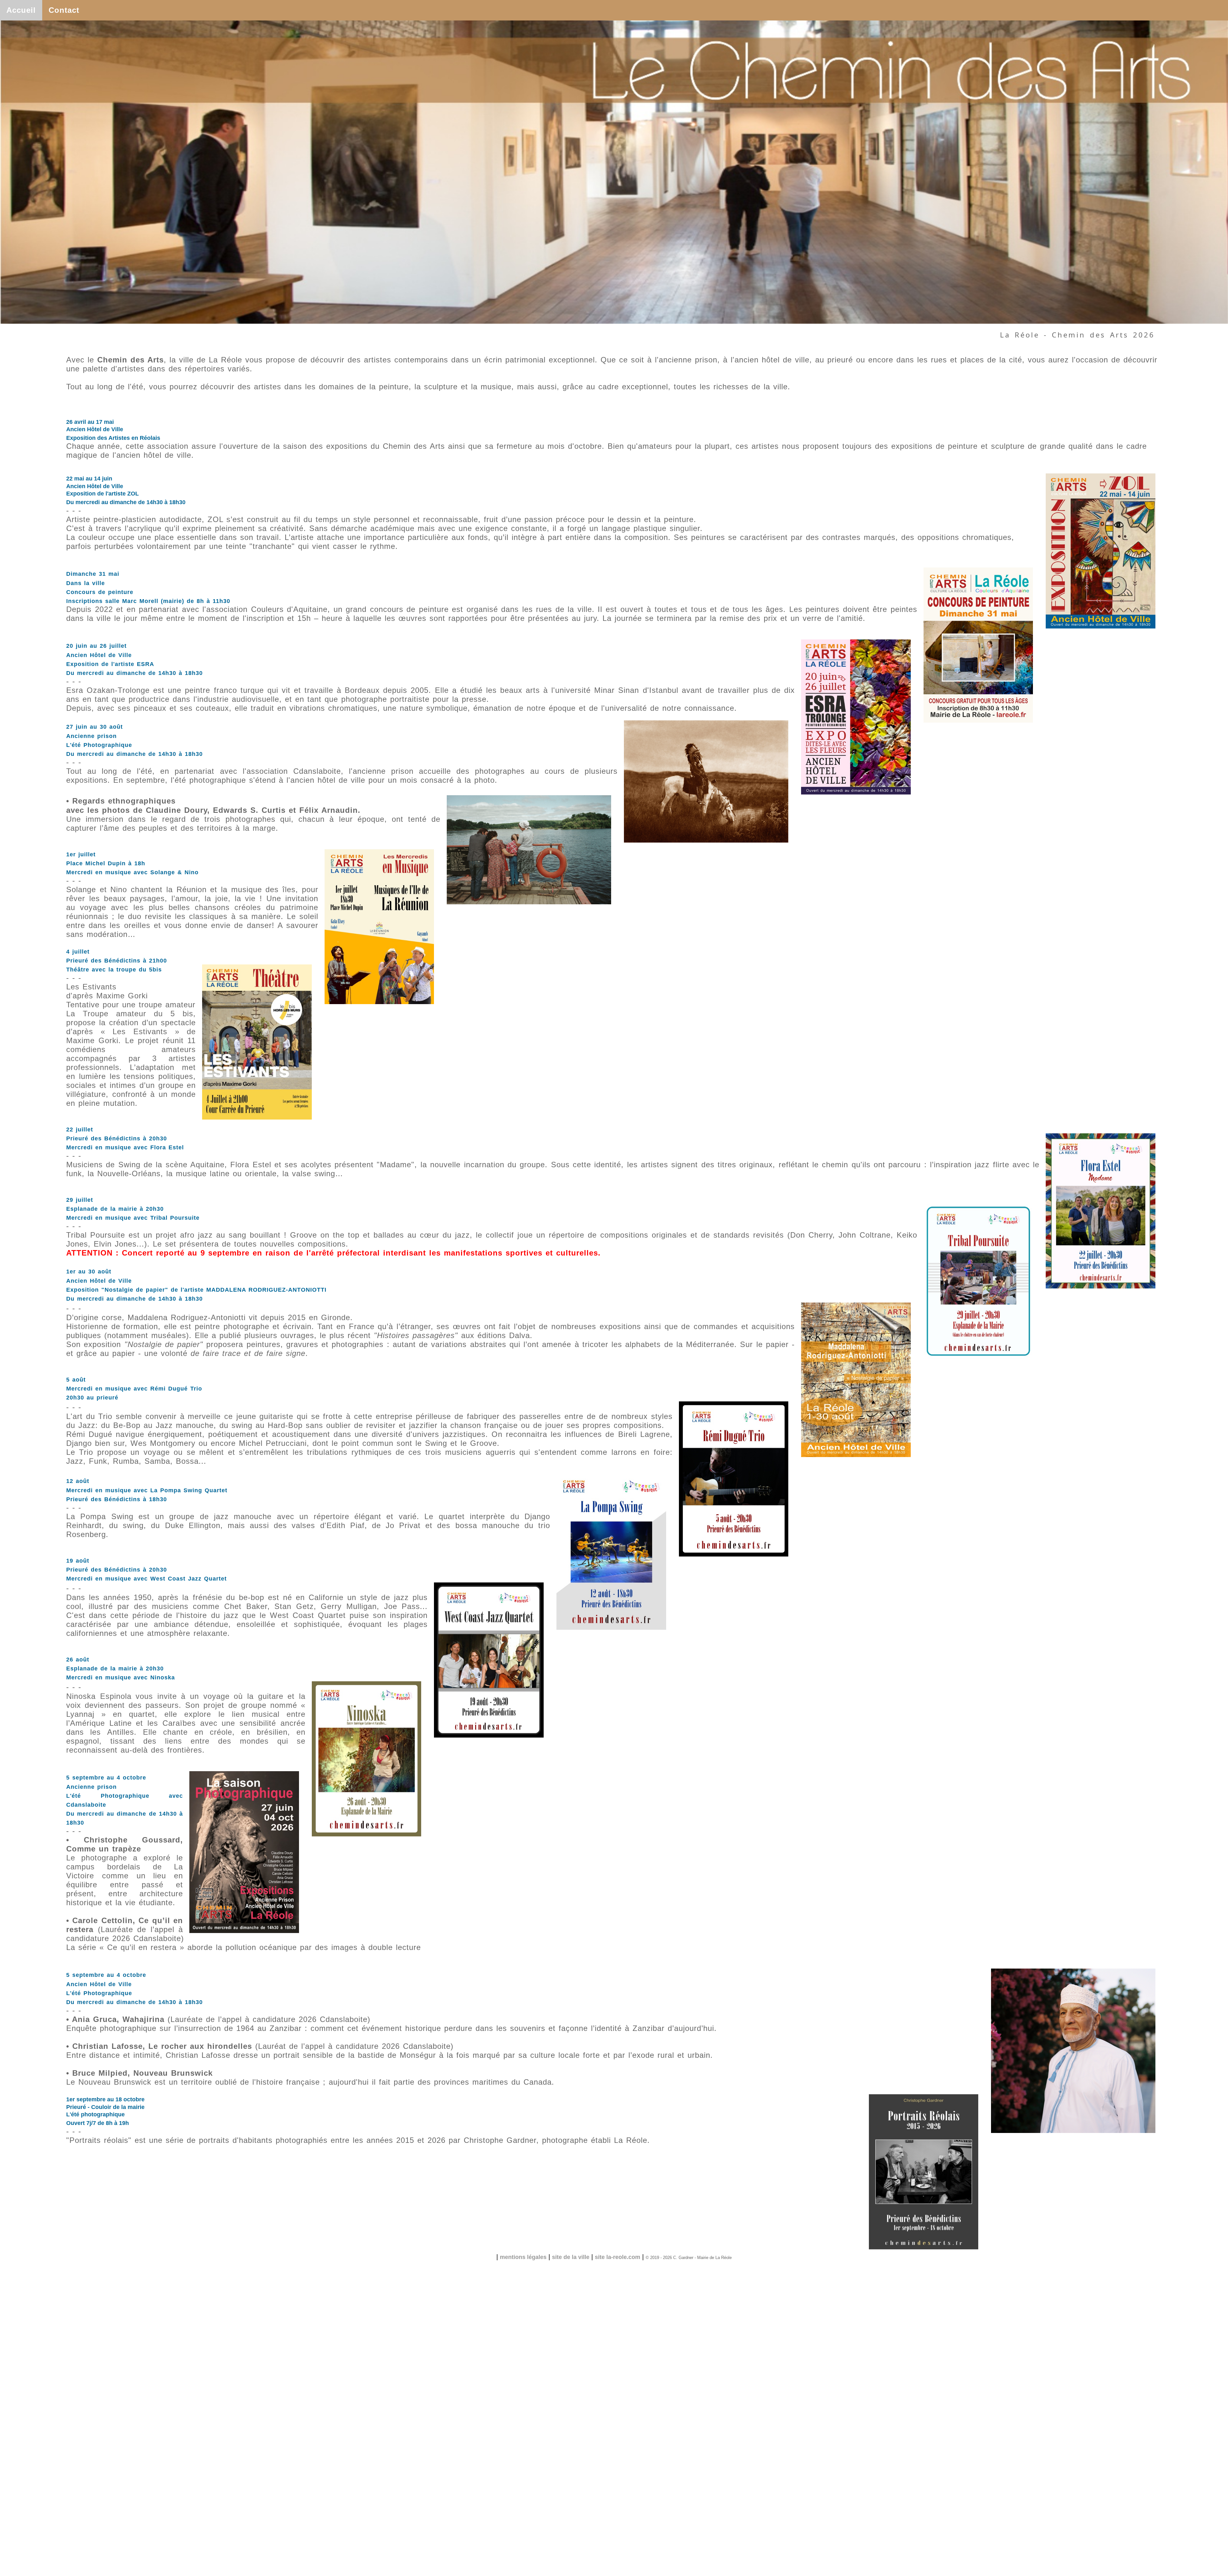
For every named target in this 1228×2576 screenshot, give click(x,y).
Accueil (21, 10)
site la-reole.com (618, 2257)
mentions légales (523, 2257)
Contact (64, 10)
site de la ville (571, 2257)
